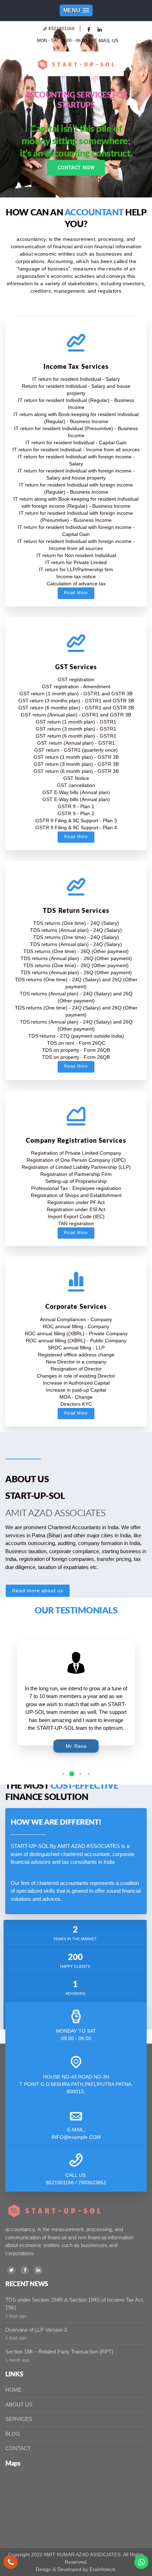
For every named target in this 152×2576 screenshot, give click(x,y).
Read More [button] (76, 593)
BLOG (13, 2434)
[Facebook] (25, 2270)
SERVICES (19, 2419)
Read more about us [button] (38, 1591)
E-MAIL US (107, 41)
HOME (13, 2390)
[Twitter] (11, 2270)
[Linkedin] (38, 2270)
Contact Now (76, 168)
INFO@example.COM (76, 2137)
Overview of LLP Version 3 (36, 2330)
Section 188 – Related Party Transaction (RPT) (59, 2352)
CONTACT (18, 2448)
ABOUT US (19, 2404)
